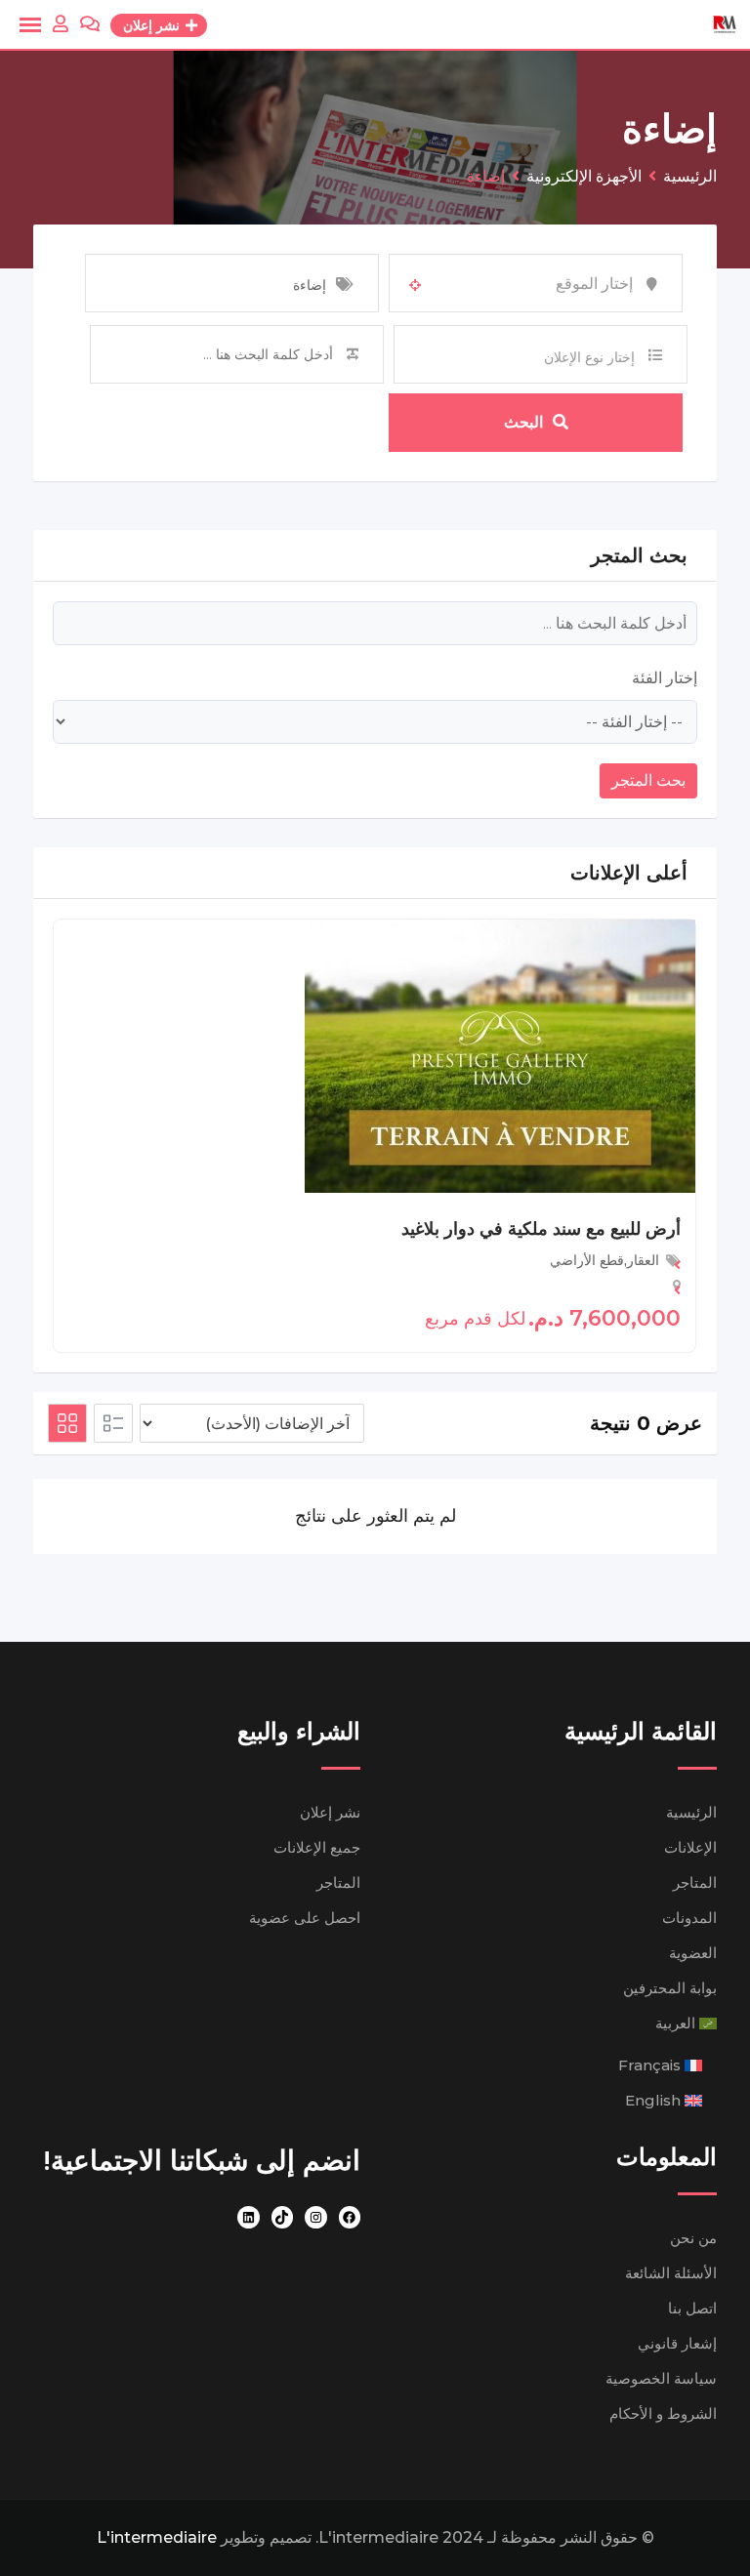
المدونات (689, 1918)
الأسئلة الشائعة (671, 2273)
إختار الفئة (665, 678)
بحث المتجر (648, 780)
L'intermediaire (157, 2537)
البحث (523, 422)
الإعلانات (690, 1847)
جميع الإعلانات (317, 1847)
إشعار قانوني (677, 2343)
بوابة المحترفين (670, 1988)
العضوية (693, 1953)
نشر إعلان (330, 1812)
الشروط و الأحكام (663, 2413)
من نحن (693, 2238)
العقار (643, 1260)
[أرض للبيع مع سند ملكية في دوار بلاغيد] (500, 1055)
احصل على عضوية (305, 1918)
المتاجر (695, 1882)
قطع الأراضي (587, 1260)
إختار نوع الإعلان (589, 357)
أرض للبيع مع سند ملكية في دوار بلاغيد (541, 1229)
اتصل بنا (692, 2308)
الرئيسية (691, 1812)
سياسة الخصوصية (661, 2378)
